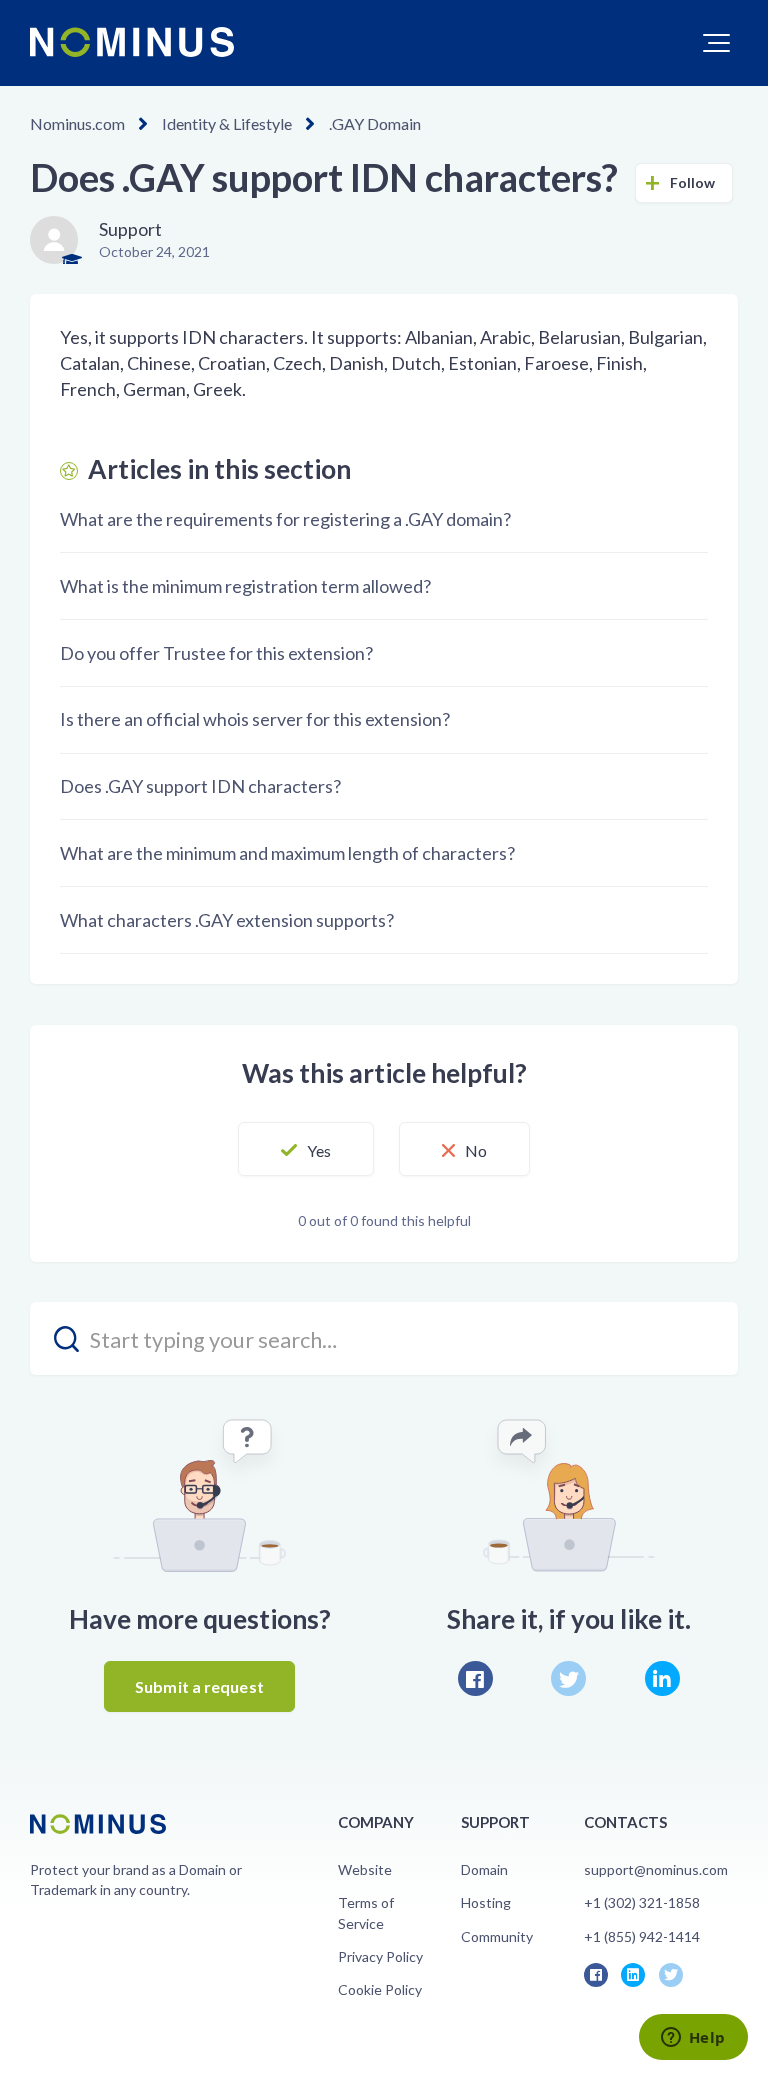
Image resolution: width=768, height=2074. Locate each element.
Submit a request (199, 1686)
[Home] (132, 42)
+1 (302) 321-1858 (642, 1902)
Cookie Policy (380, 1989)
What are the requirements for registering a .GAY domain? (285, 519)
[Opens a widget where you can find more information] (693, 2039)
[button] (716, 43)
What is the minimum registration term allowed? (245, 586)
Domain (484, 1869)
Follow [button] (693, 182)
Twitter (568, 1678)
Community (497, 1936)
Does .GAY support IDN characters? (200, 786)
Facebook (475, 1678)
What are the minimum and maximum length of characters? (287, 853)
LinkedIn (662, 1678)
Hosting (486, 1902)
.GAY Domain (375, 123)
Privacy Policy (380, 1956)
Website (365, 1869)
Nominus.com (77, 123)
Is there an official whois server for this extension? (255, 719)
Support (130, 229)
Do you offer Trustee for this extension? (216, 653)
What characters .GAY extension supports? (227, 920)
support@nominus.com (656, 1869)
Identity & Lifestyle (227, 123)
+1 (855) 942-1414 (642, 1936)
